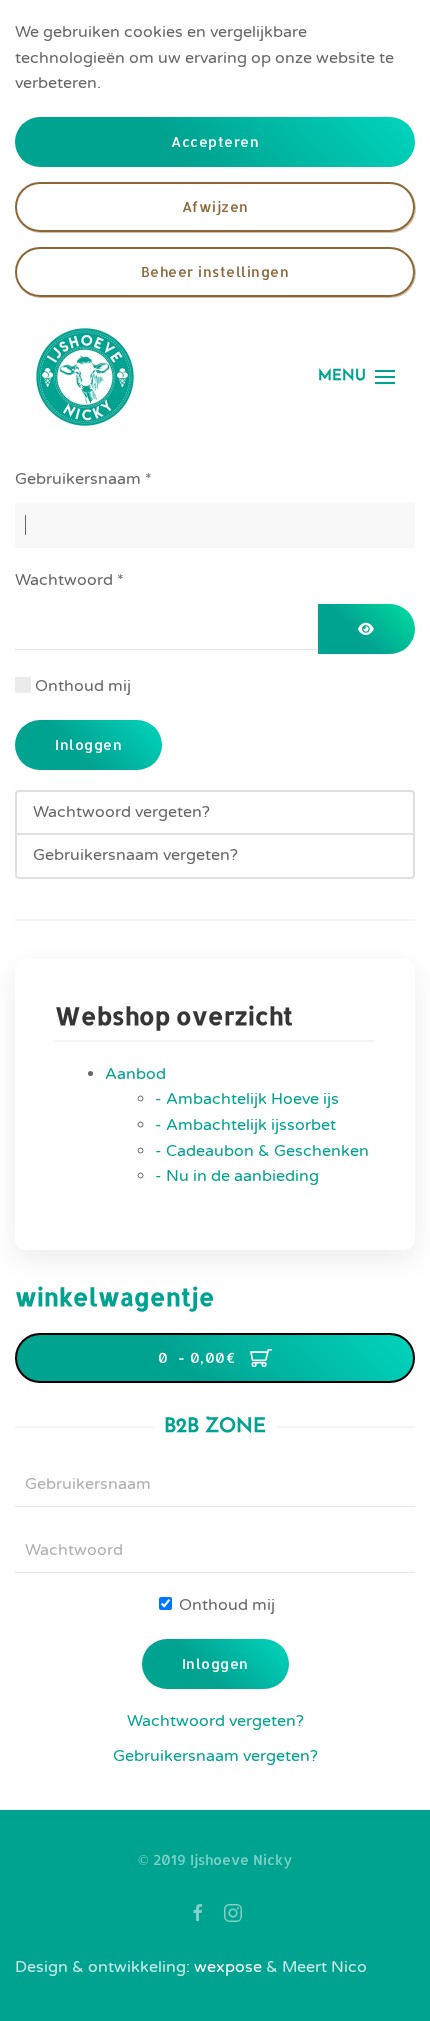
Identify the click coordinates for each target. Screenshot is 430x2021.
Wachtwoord (69, 580)
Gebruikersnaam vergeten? (135, 855)
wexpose (228, 1967)
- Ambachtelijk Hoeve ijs (247, 1099)
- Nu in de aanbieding (237, 1176)
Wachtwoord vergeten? (121, 812)
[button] (356, 377)
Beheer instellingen (215, 271)
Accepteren (215, 141)
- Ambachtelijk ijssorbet (245, 1125)
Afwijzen (215, 206)
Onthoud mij (83, 686)
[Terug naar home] (85, 377)
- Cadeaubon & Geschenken (262, 1151)
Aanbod (135, 1074)
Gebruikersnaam (83, 479)
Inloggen (88, 744)
